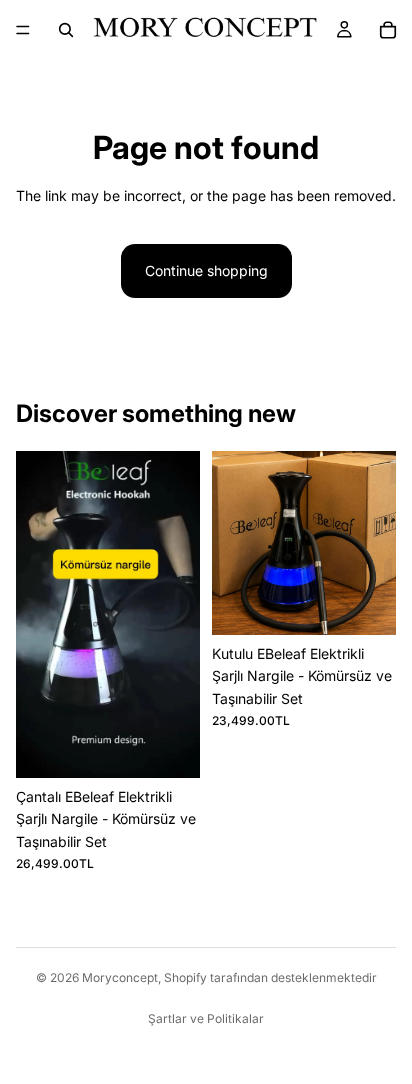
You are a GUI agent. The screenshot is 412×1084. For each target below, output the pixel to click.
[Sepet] (388, 30)
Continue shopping (206, 270)
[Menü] (23, 30)
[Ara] (66, 30)
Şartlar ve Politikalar (206, 1018)
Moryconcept (120, 977)
